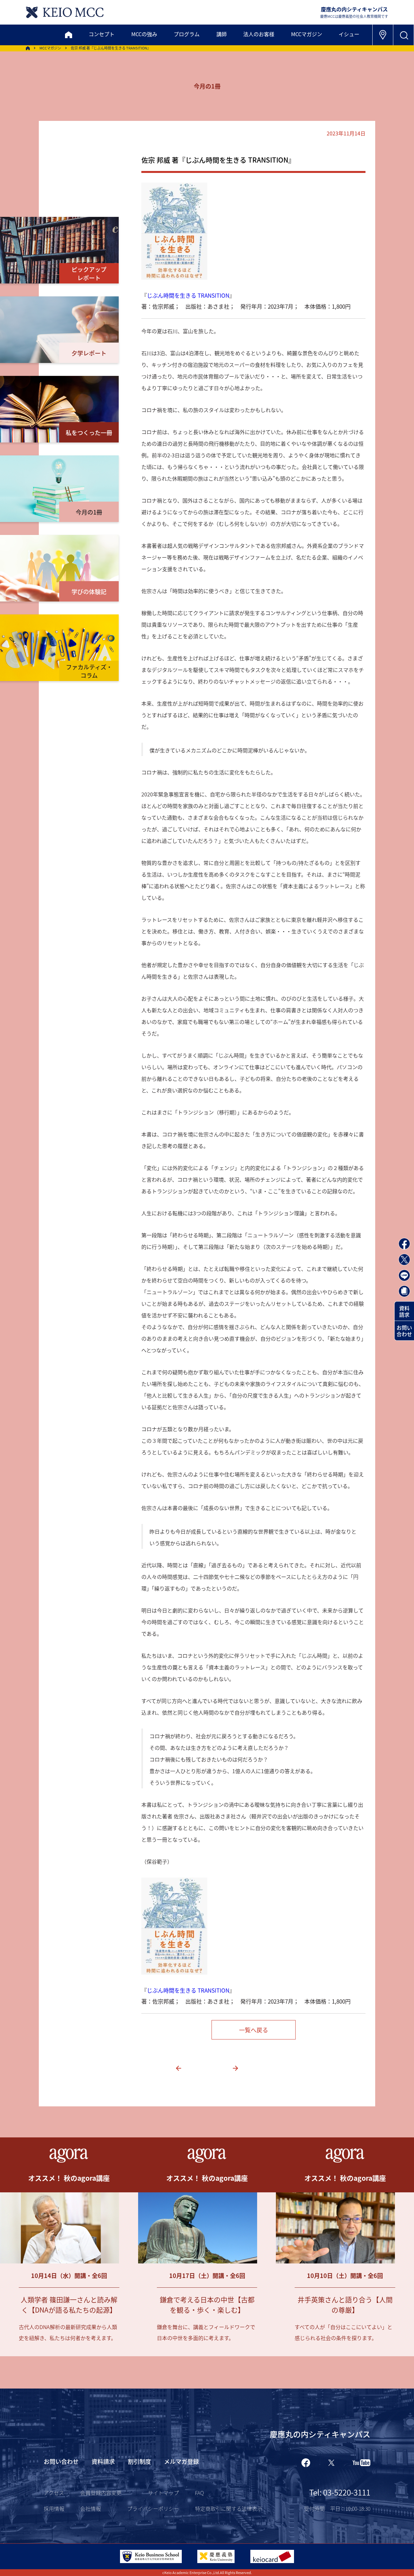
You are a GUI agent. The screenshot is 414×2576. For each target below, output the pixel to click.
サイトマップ (163, 2493)
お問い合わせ (404, 1331)
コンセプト (102, 34)
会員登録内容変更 (101, 2493)
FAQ (199, 2493)
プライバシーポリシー (153, 2508)
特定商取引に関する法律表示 (229, 2508)
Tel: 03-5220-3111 (340, 2492)
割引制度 (139, 2461)
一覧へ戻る (254, 2030)
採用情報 (54, 2508)
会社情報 (91, 2508)
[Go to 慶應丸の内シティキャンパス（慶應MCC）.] (28, 48)
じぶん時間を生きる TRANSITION (188, 295)
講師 (222, 34)
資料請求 (404, 1311)
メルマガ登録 (181, 2461)
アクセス (54, 2493)
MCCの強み (144, 34)
